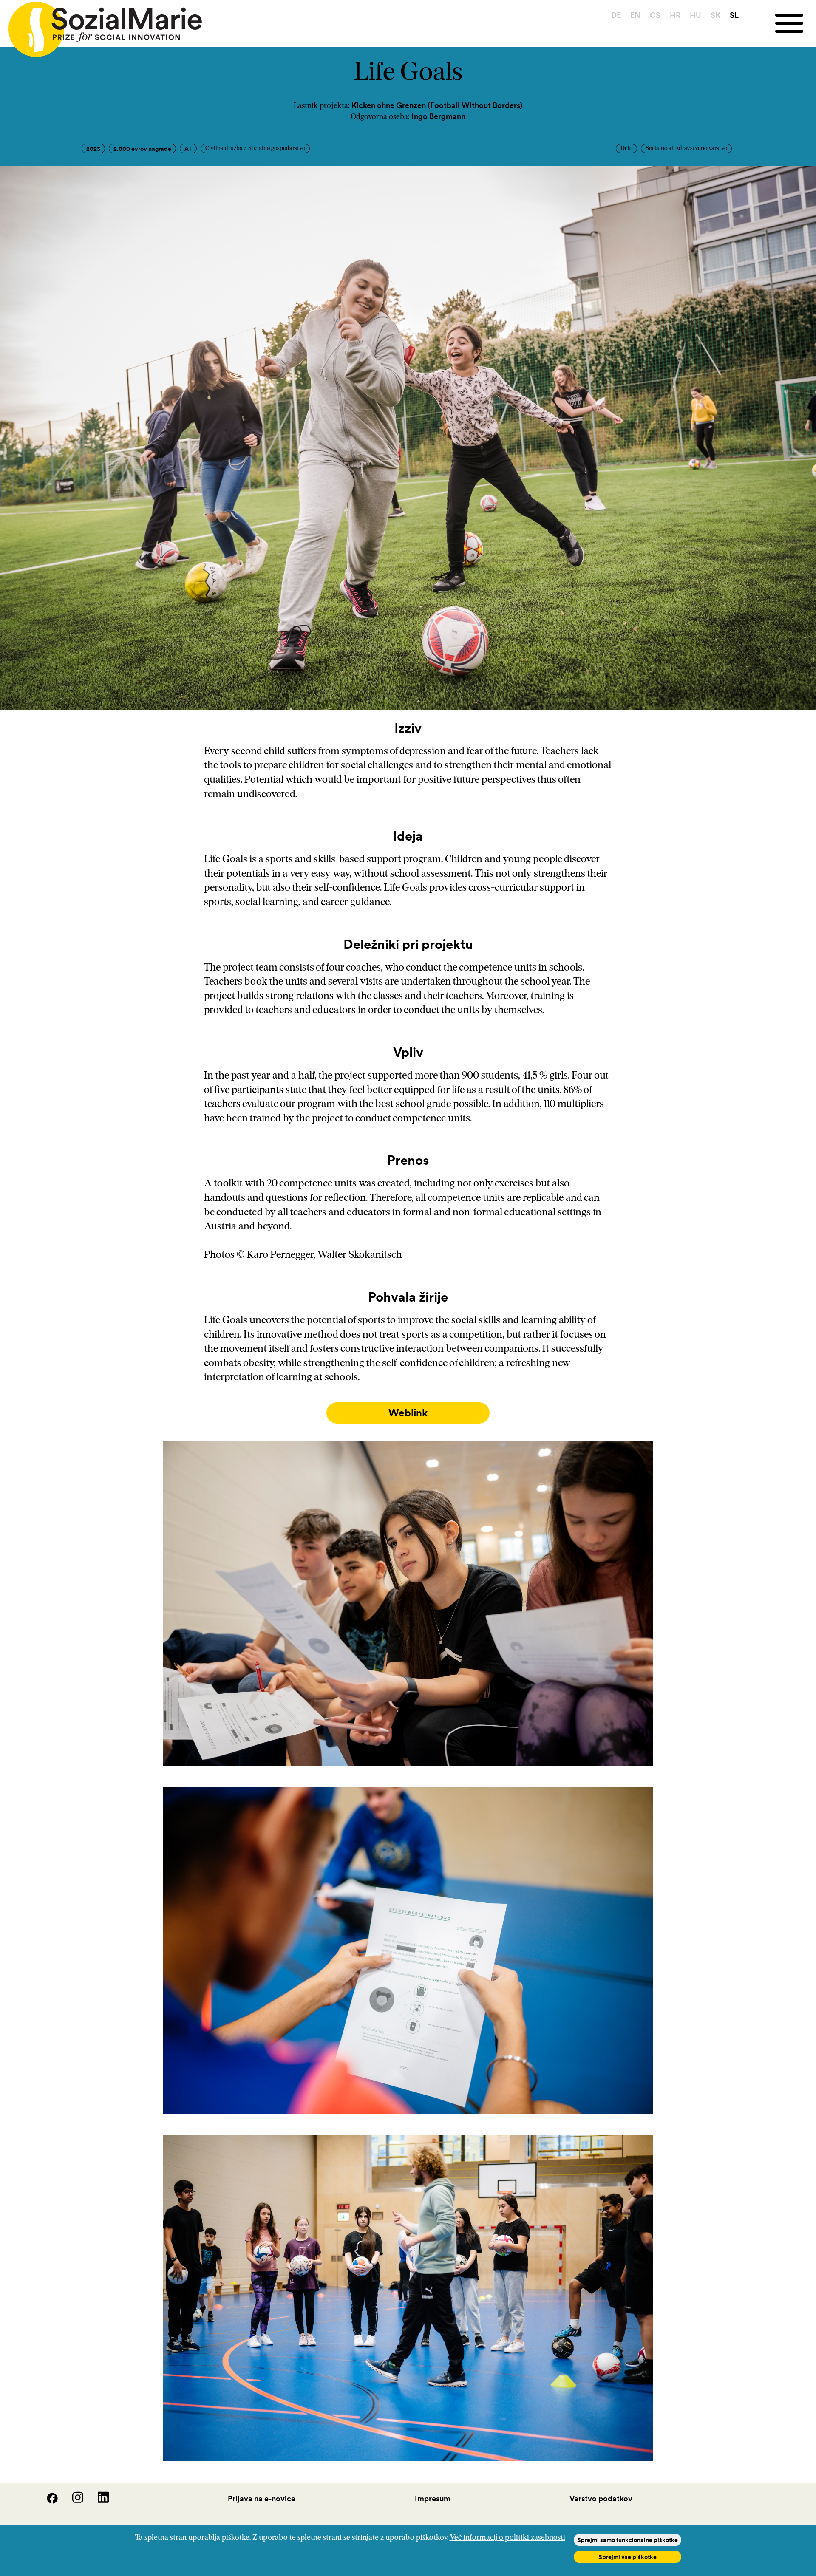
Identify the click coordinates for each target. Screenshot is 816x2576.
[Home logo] (101, 25)
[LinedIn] (97, 2501)
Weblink (408, 1413)
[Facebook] (47, 2501)
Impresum (433, 2498)
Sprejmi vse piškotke (628, 2557)
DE (616, 15)
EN (635, 15)
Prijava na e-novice (262, 2498)
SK (715, 15)
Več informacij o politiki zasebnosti (507, 2538)
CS (655, 15)
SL (734, 15)
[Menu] (796, 23)
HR (675, 15)
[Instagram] (72, 2501)
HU (696, 15)
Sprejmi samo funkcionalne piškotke (628, 2540)
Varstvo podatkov (601, 2498)
